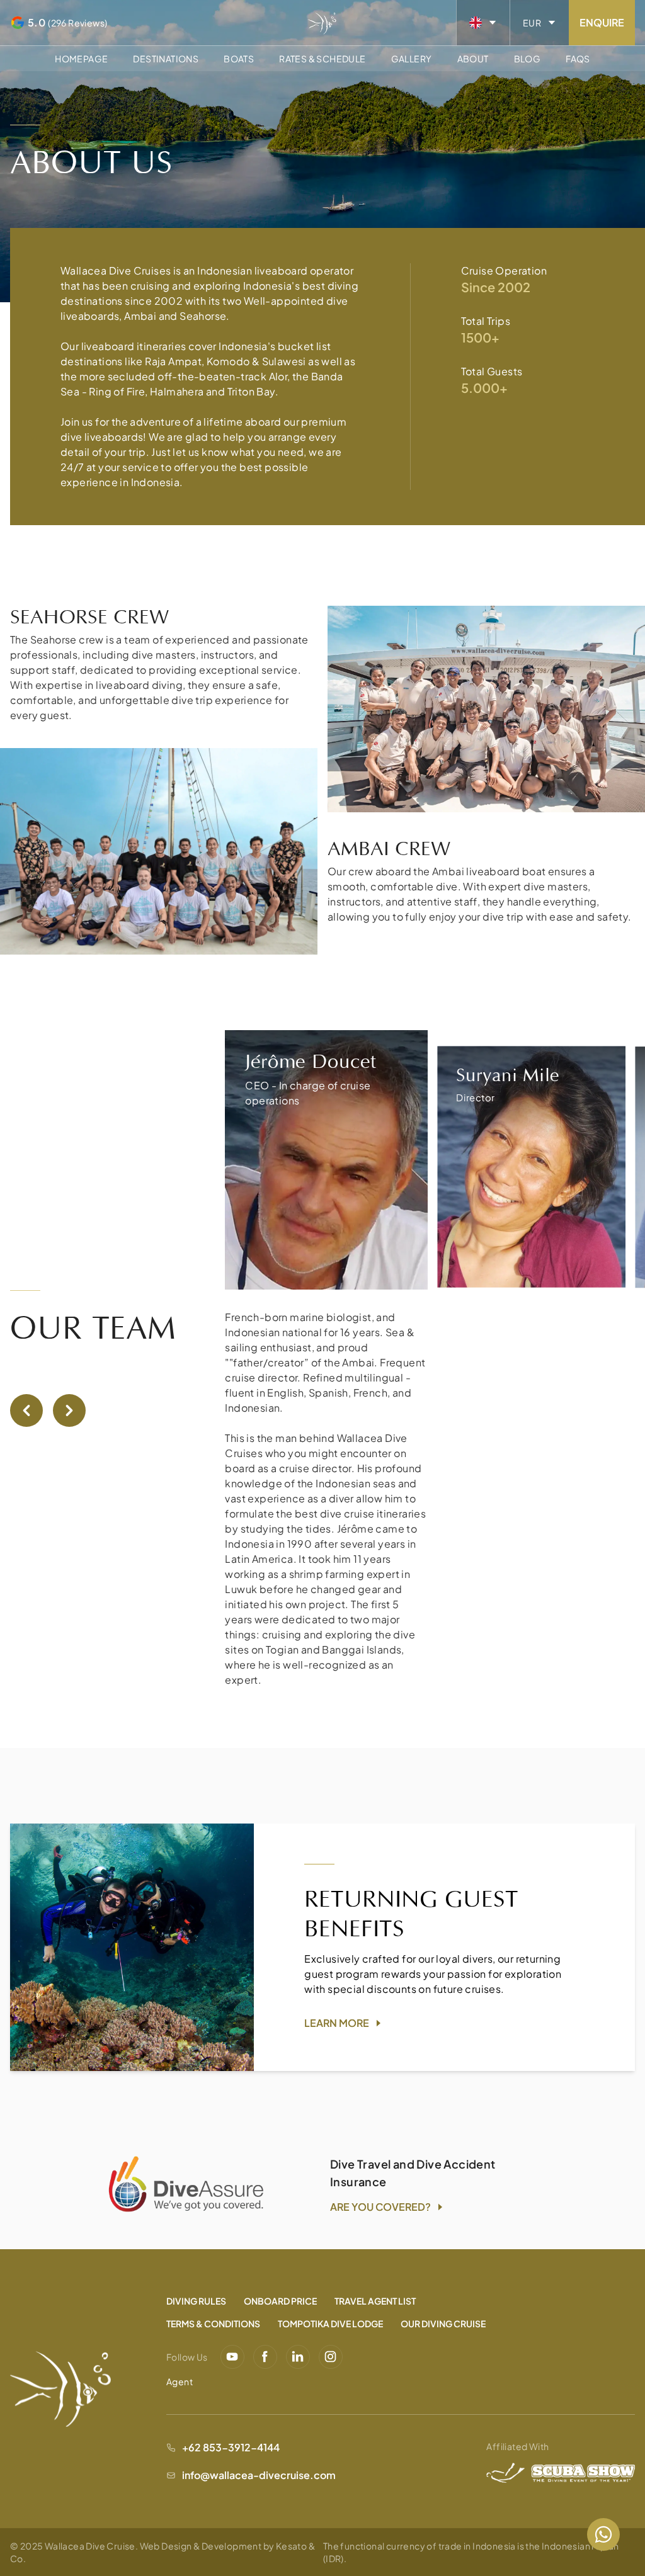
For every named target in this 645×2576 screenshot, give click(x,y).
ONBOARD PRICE (280, 2301)
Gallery (412, 59)
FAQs (578, 59)
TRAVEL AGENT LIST (375, 2301)
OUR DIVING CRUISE (443, 2324)
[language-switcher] (483, 23)
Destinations (166, 59)
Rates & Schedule (322, 59)
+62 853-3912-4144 (231, 2447)
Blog (528, 59)
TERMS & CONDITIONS (213, 2324)
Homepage (81, 59)
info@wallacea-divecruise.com (259, 2475)
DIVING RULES (196, 2301)
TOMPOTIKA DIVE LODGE (330, 2324)
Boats (239, 59)
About (473, 59)
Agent (180, 2381)
